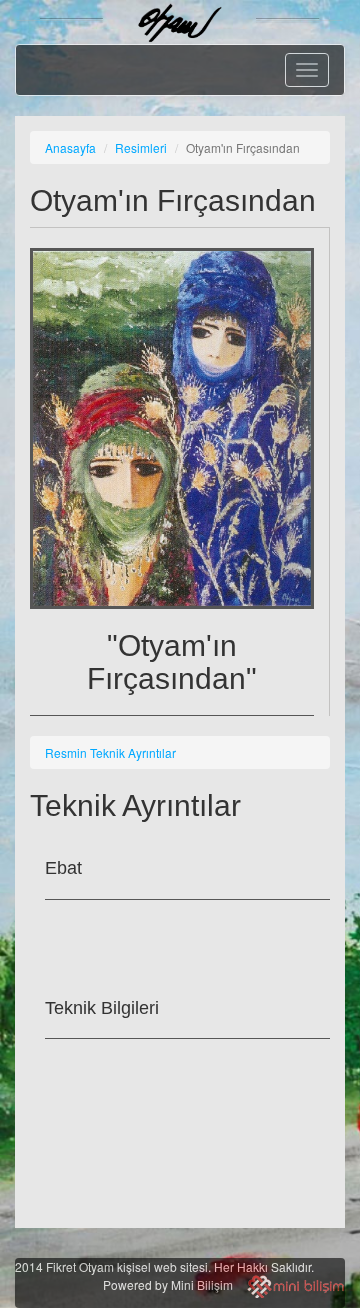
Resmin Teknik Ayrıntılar (110, 752)
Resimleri (141, 147)
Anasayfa (70, 147)
